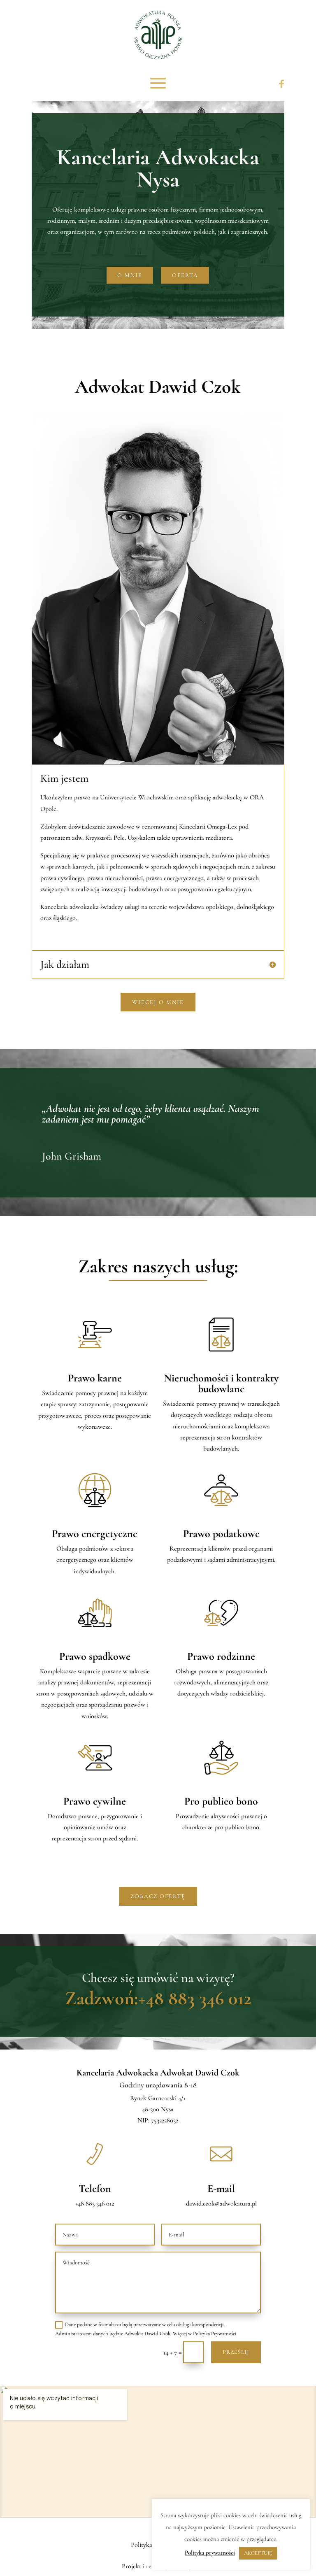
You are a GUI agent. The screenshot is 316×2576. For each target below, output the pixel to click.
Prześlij (236, 2352)
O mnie (130, 275)
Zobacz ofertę (158, 1896)
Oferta (185, 275)
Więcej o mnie (158, 1002)
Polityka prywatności (210, 2553)
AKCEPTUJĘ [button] (258, 2553)
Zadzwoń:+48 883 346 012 (158, 1998)
